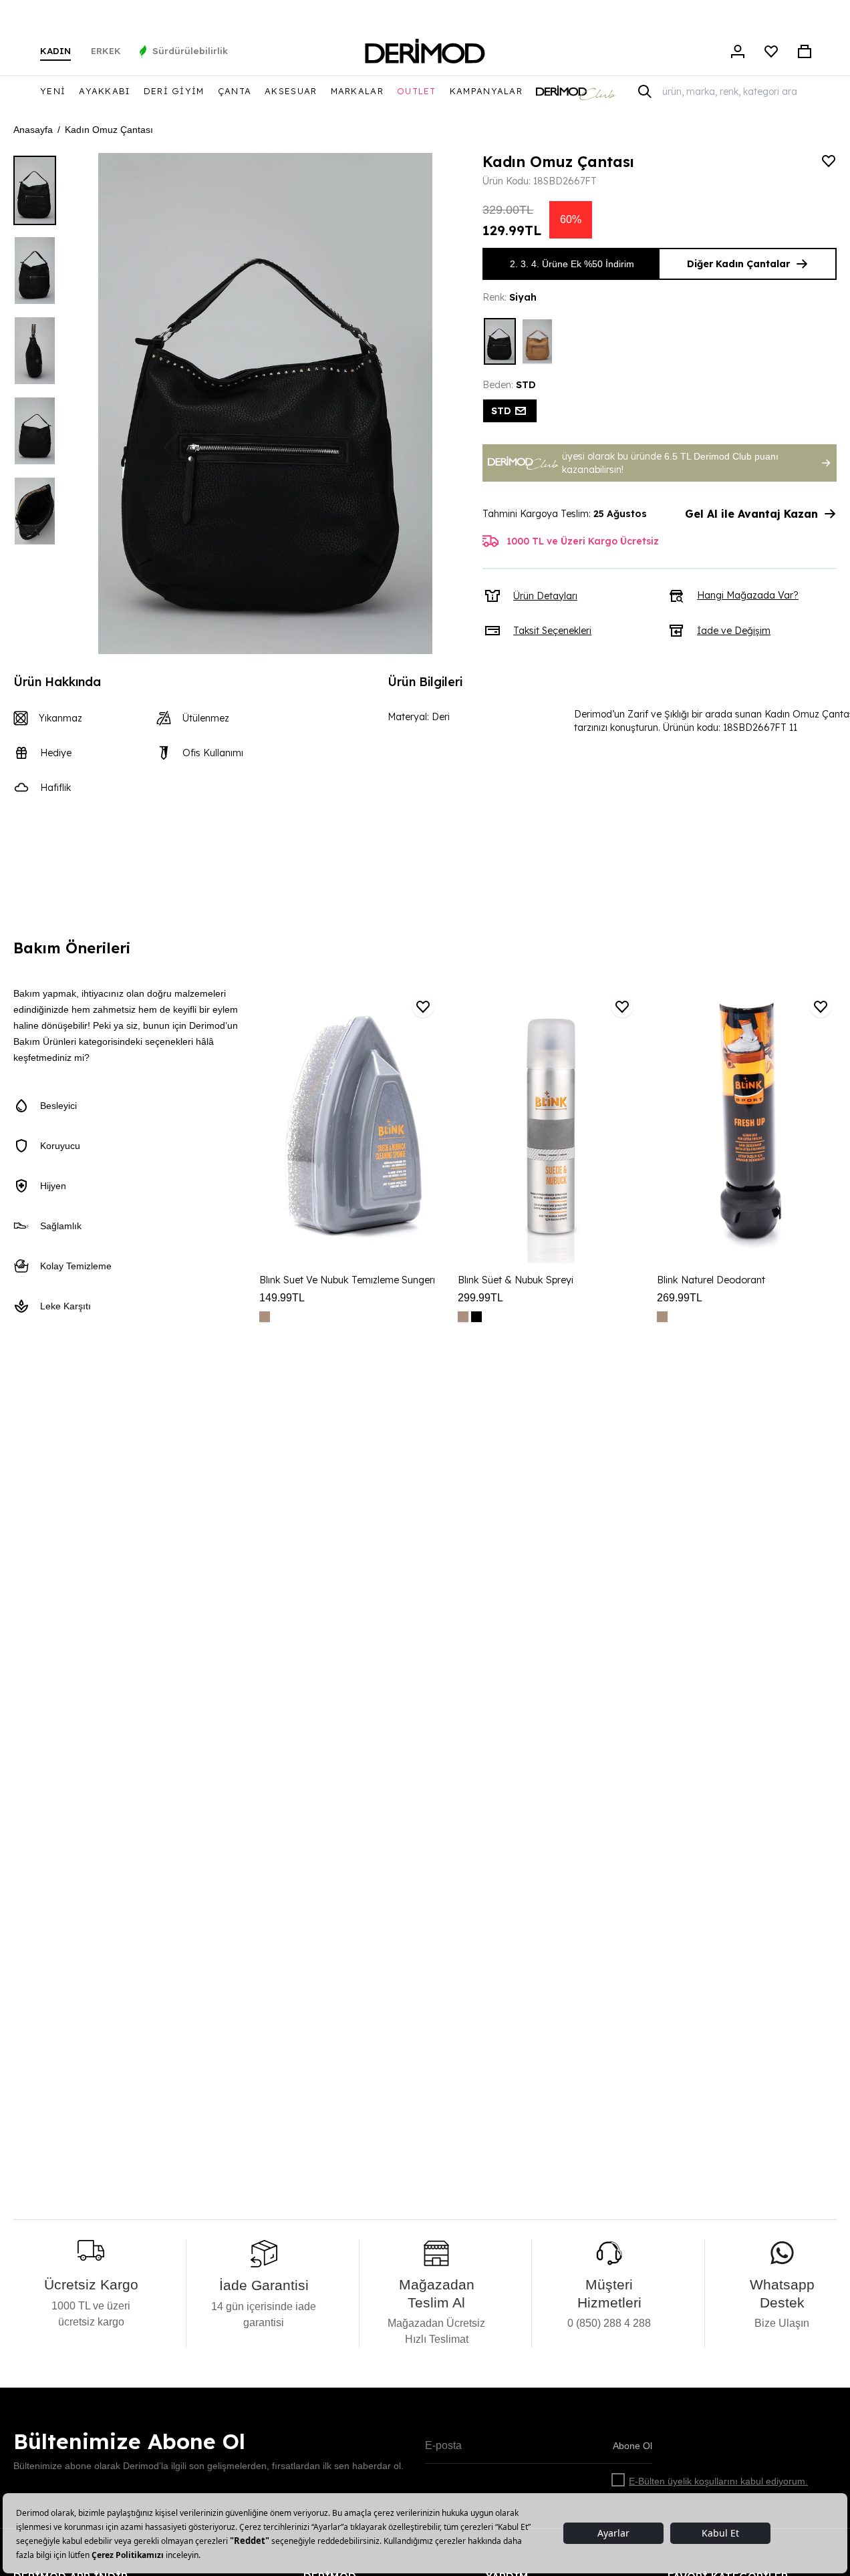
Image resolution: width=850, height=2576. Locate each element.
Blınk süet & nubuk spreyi (516, 1280)
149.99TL (282, 1298)
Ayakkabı (104, 91)
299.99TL (480, 1298)
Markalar (357, 91)
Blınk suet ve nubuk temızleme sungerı (347, 1280)
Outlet (417, 91)
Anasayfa (33, 130)
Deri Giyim (174, 91)
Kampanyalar (486, 91)
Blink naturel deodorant (711, 1280)
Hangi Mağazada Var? (748, 595)
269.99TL (680, 1298)
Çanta (235, 91)
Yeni (53, 91)
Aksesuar (291, 91)
